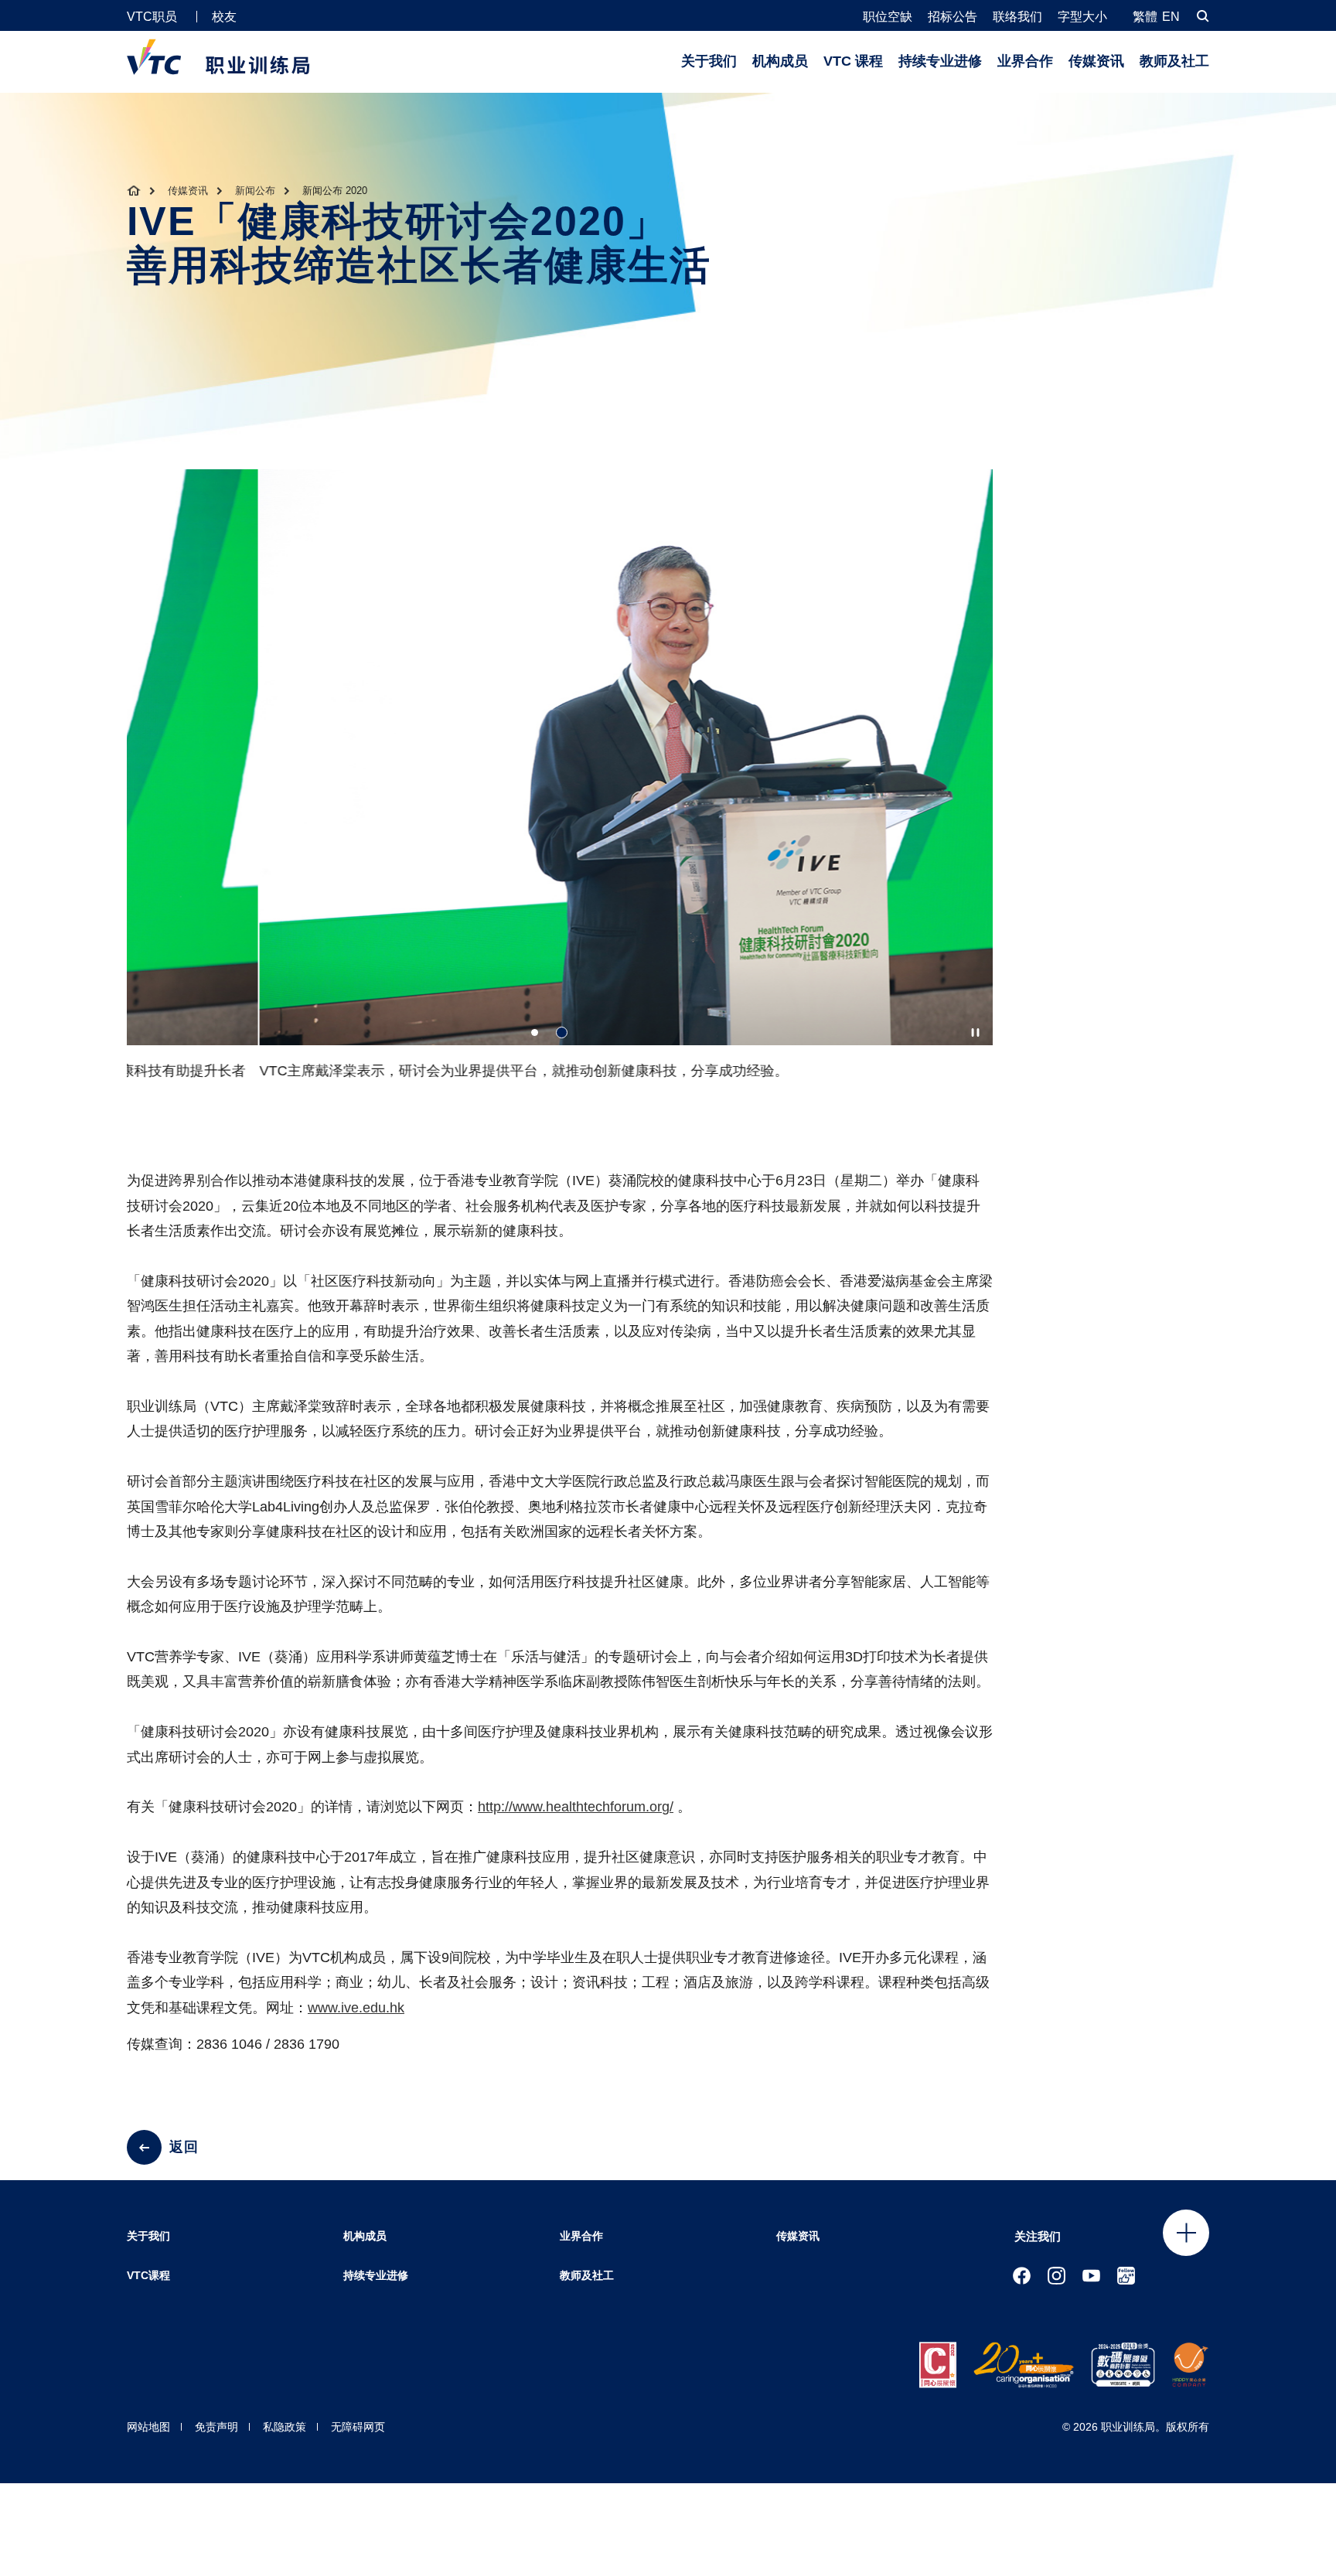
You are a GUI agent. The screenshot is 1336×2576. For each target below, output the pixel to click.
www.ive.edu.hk (356, 2008)
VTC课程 (148, 2275)
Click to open (1186, 2233)
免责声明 (216, 2427)
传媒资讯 (1096, 61)
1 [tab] (535, 1032)
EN (1171, 17)
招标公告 (953, 17)
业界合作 (1025, 61)
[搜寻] (1203, 16)
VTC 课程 (853, 61)
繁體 (1145, 17)
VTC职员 (152, 17)
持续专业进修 (940, 61)
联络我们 (1017, 17)
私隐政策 (285, 2427)
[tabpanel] (560, 782)
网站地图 (148, 2427)
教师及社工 (1174, 61)
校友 (224, 17)
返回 (184, 2147)
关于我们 (709, 61)
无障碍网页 (358, 2427)
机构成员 (780, 61)
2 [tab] (562, 1032)
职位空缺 (888, 17)
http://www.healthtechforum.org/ (576, 1807)
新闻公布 (255, 191)
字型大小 (1082, 17)
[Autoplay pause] (975, 1032)
